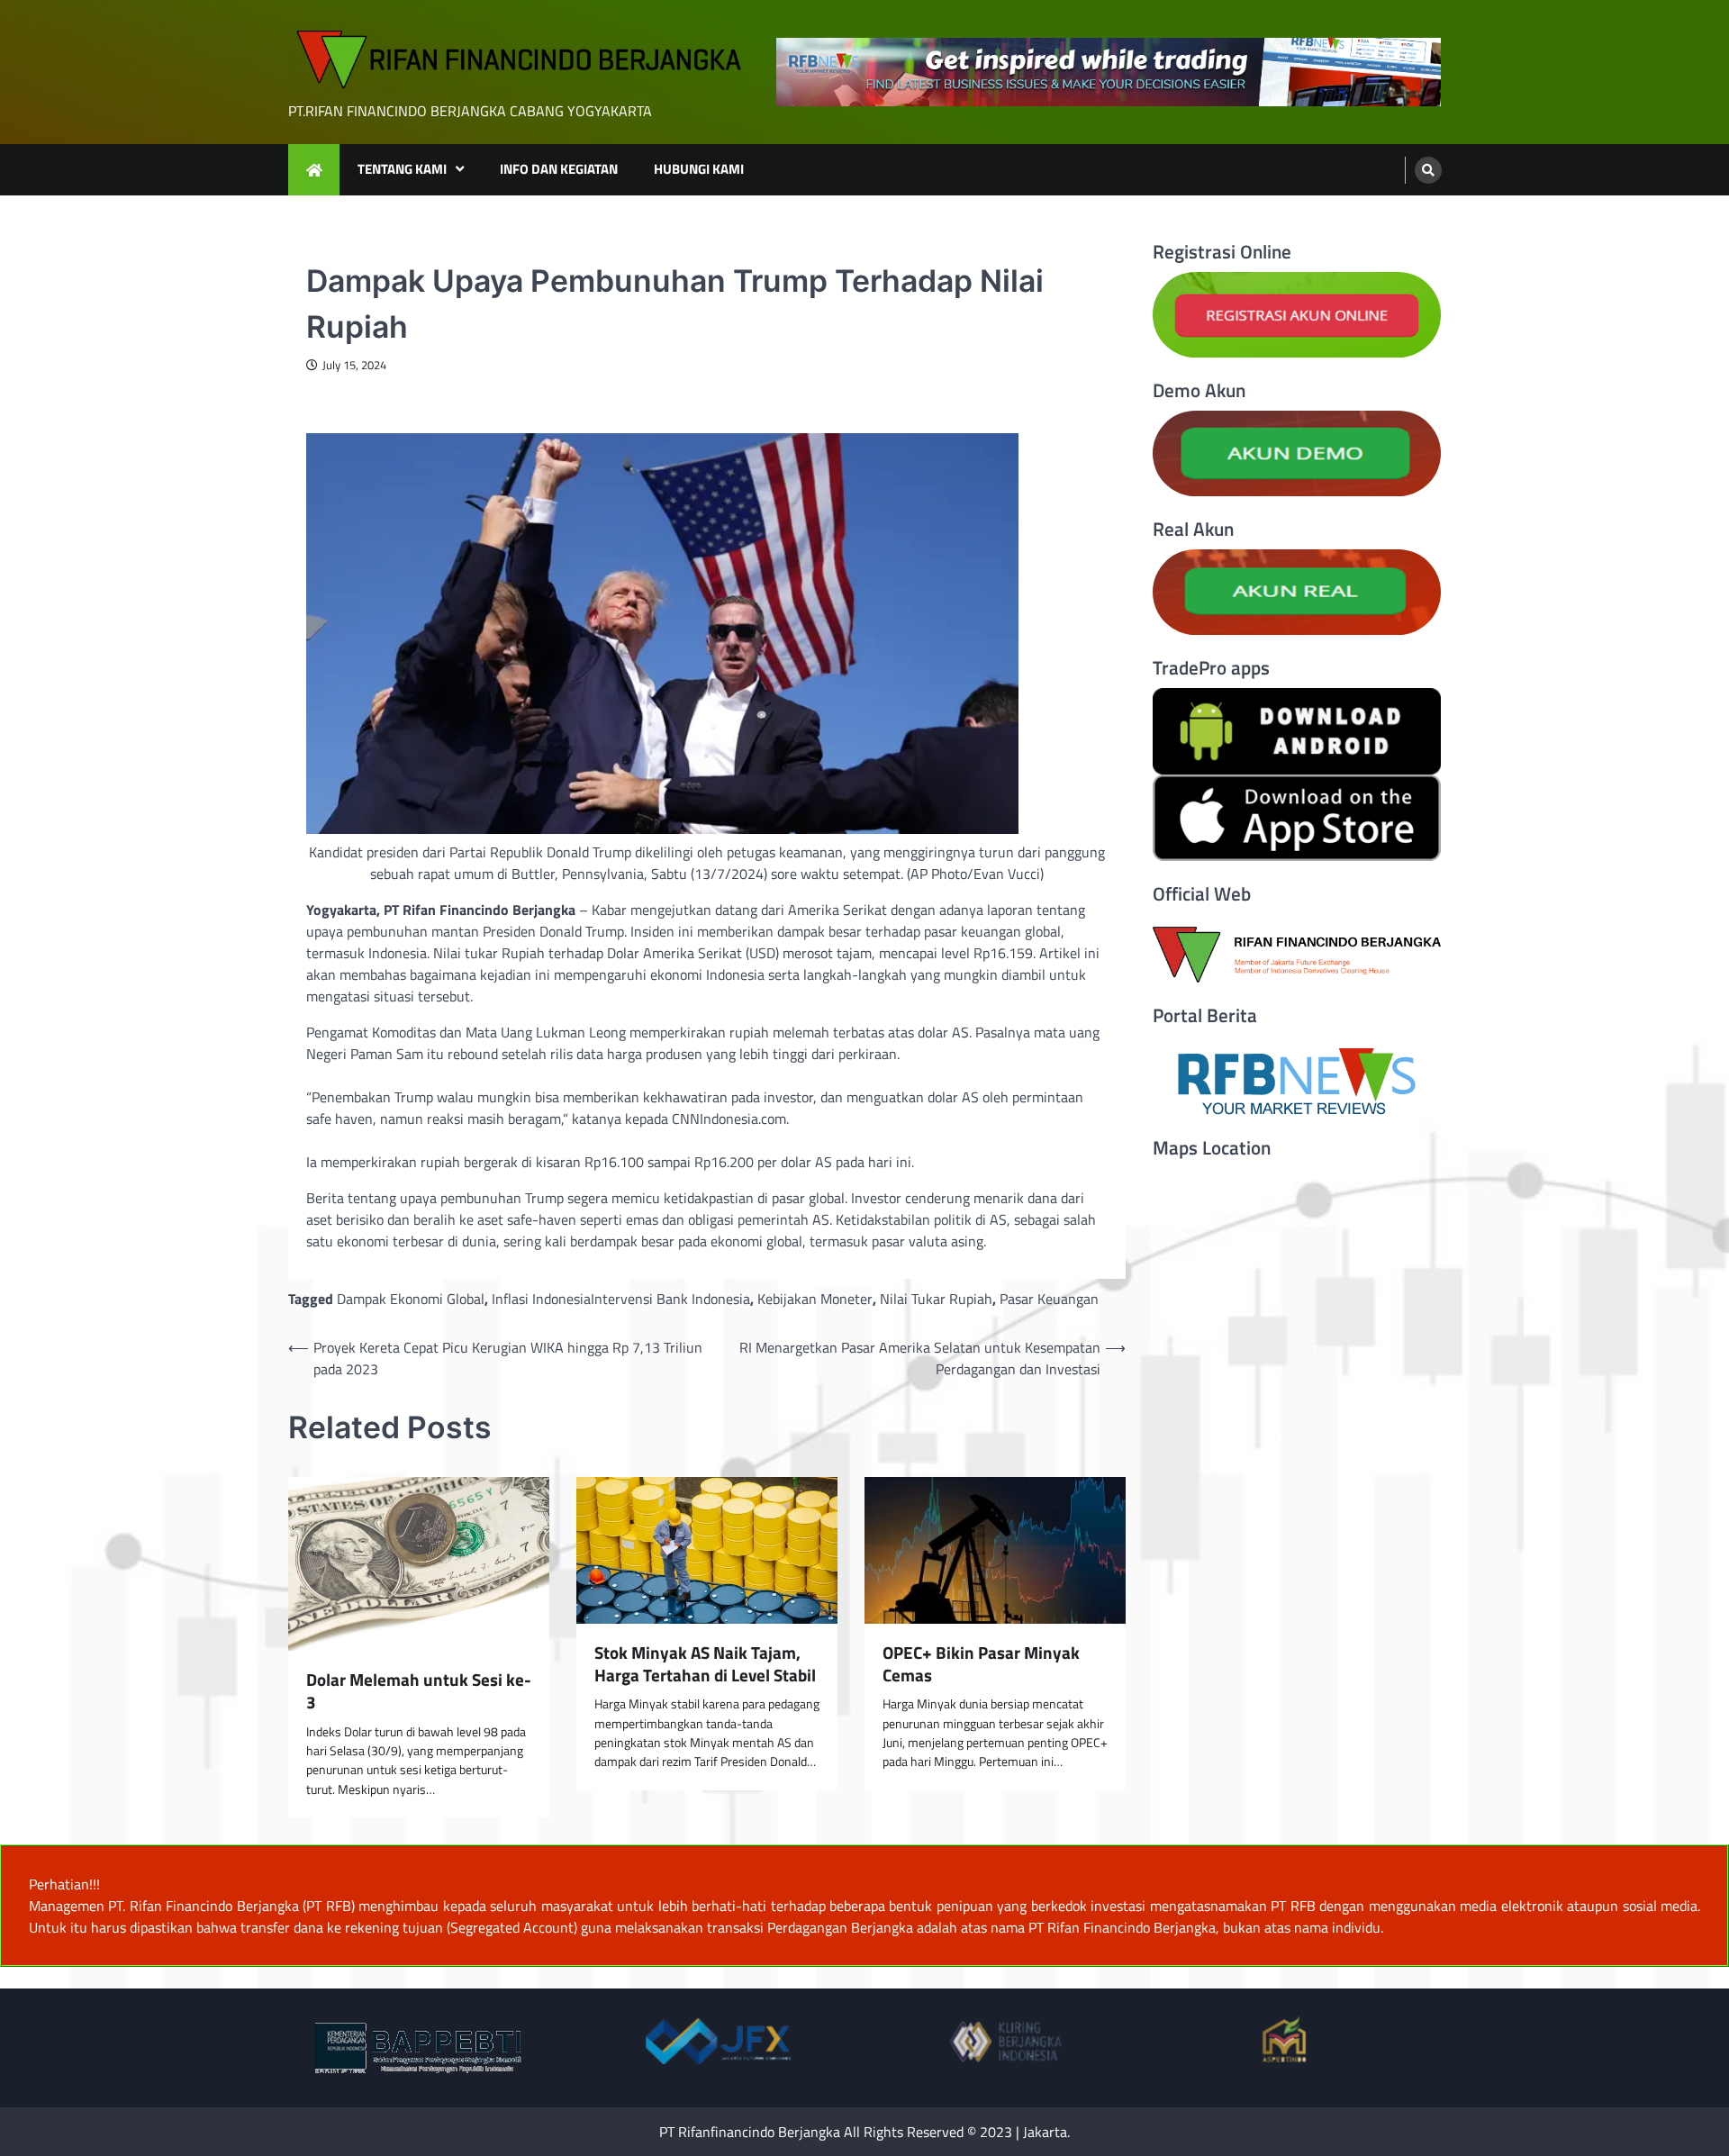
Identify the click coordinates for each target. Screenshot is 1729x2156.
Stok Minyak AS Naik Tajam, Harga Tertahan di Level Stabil (705, 1664)
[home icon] (314, 170)
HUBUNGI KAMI (699, 169)
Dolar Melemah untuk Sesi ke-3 (419, 1691)
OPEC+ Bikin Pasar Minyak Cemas (981, 1664)
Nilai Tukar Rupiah (936, 1299)
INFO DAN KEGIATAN (559, 169)
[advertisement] (1109, 72)
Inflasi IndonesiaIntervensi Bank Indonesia (621, 1299)
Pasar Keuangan (1049, 1299)
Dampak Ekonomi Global (411, 1299)
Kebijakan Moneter (815, 1299)
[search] (1428, 170)
